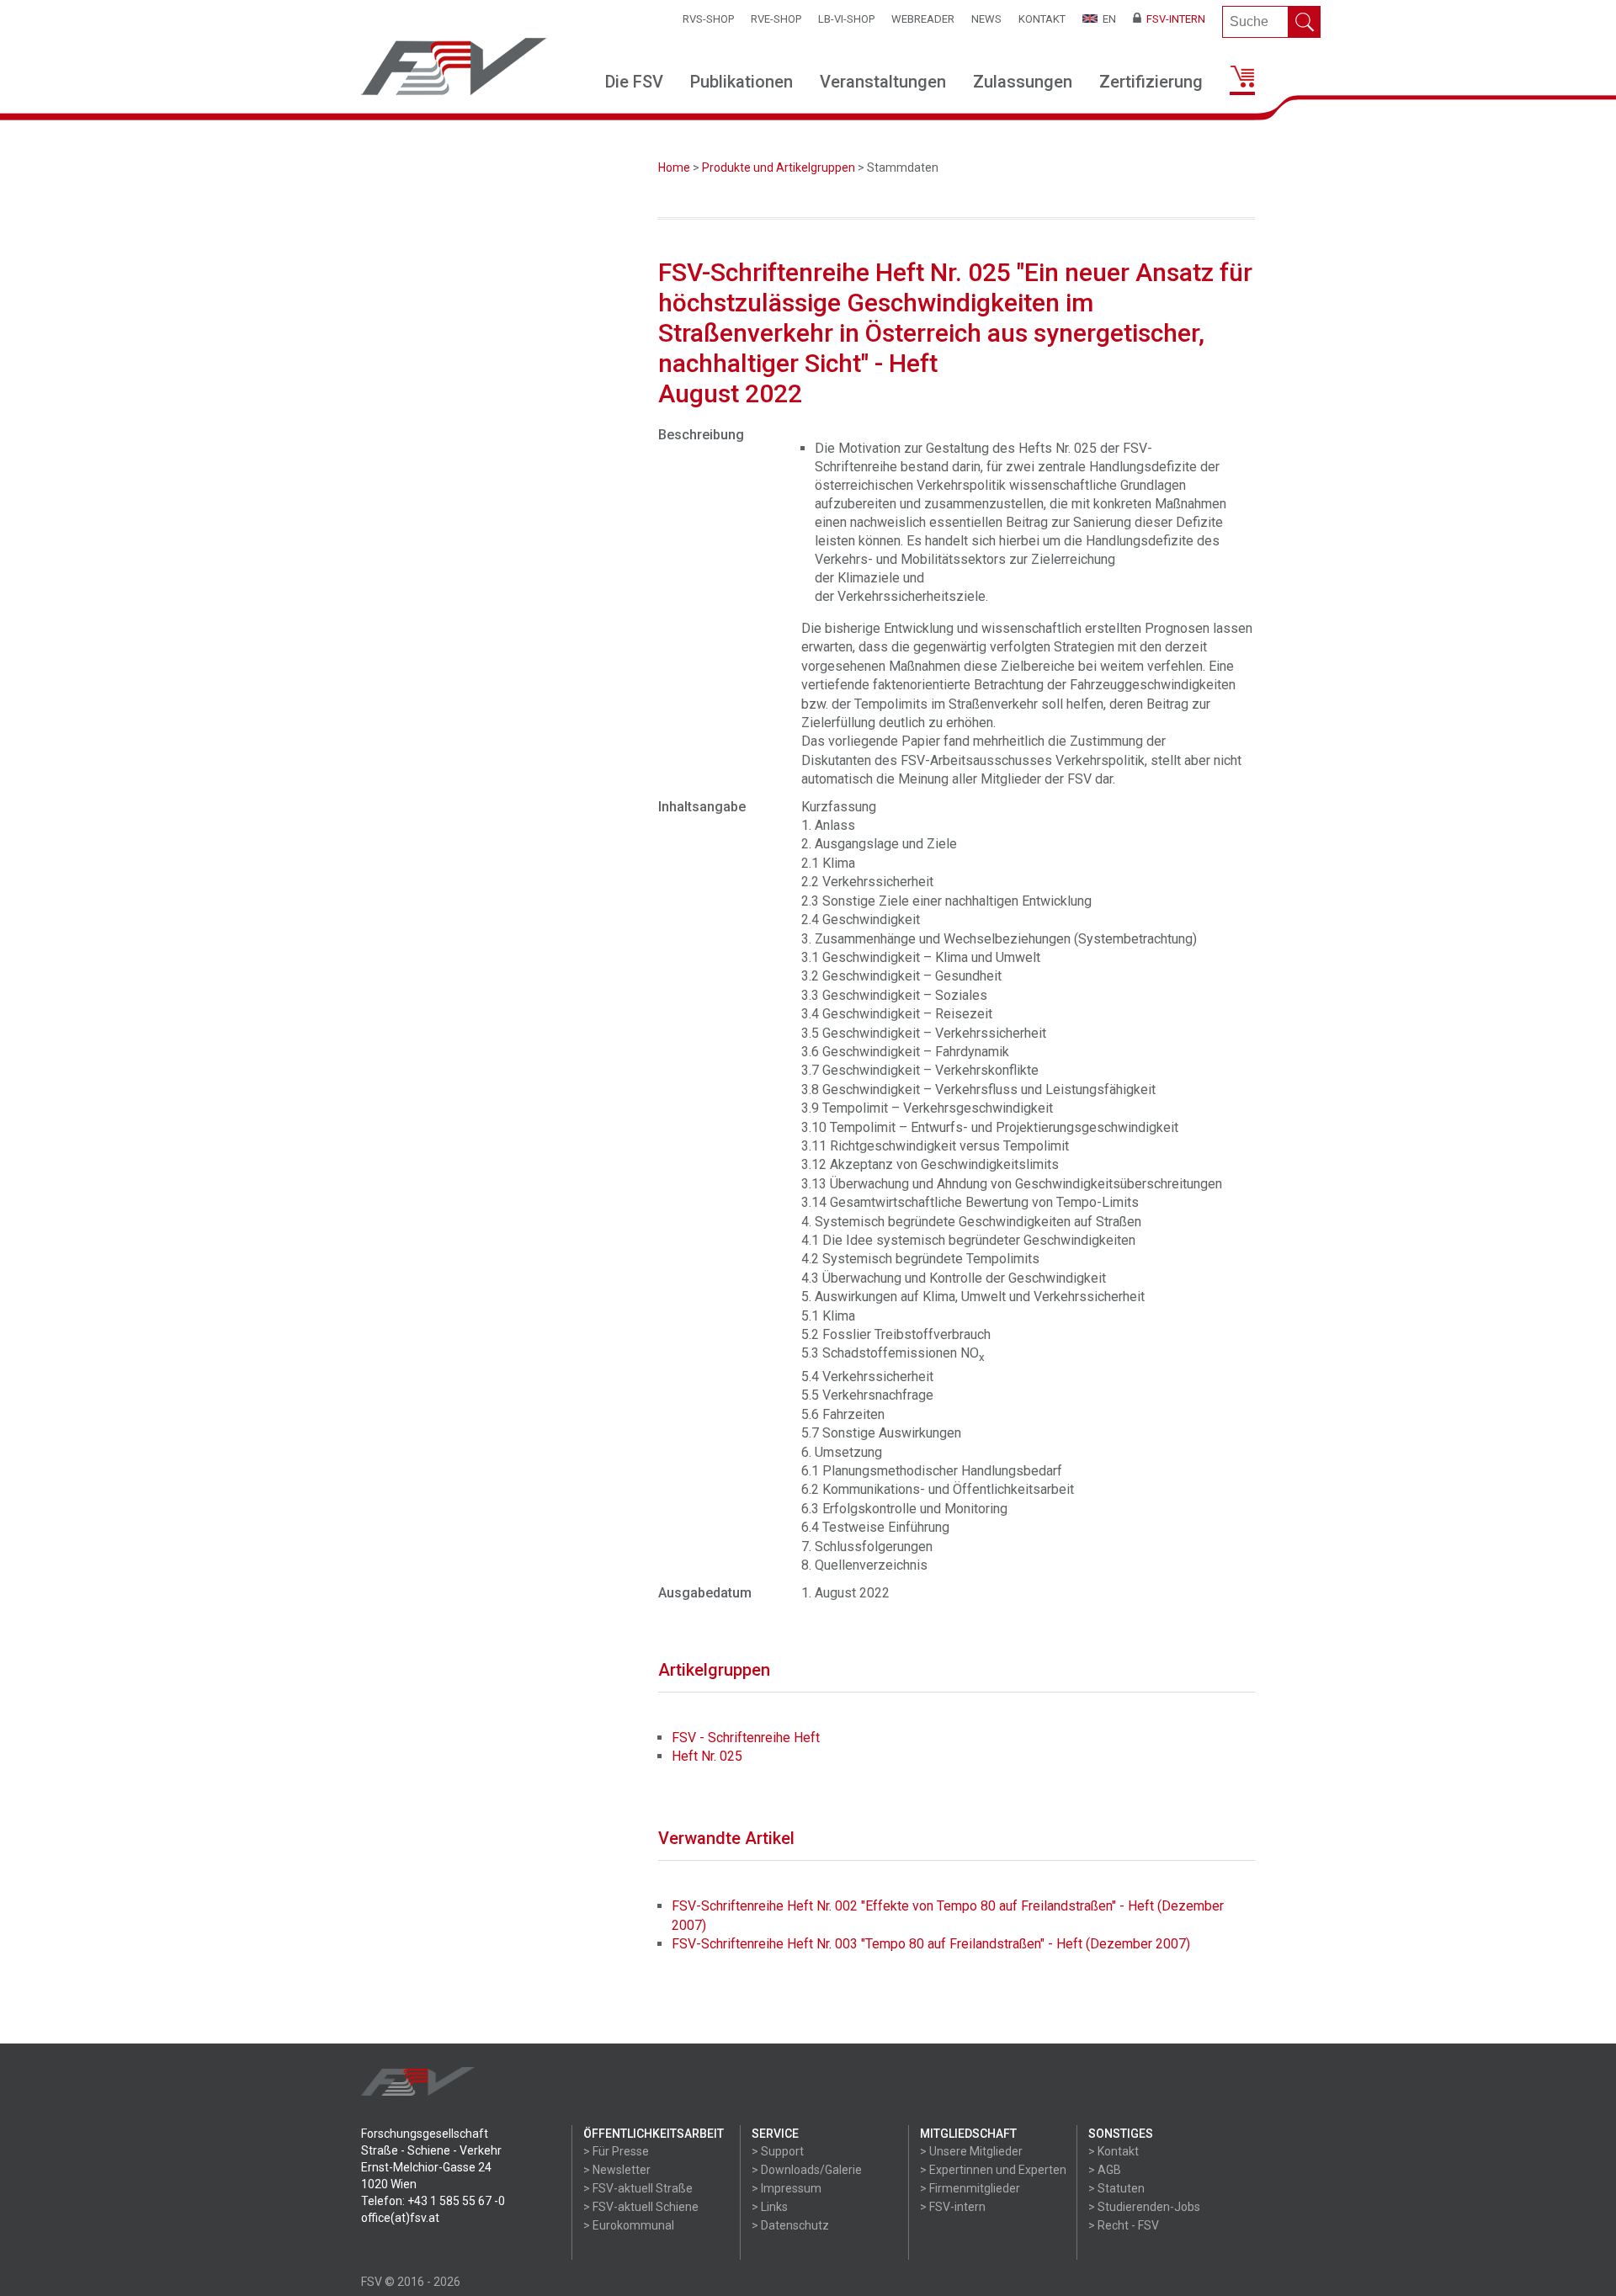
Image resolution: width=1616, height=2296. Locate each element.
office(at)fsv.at (400, 2218)
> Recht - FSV (1124, 2225)
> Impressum (787, 2188)
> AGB (1105, 2170)
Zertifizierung (1151, 82)
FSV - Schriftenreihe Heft (746, 1738)
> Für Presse (616, 2151)
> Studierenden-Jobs (1144, 2207)
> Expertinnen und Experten (993, 2170)
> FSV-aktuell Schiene (641, 2207)
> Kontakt (1114, 2151)
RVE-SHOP (776, 19)
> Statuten (1116, 2188)
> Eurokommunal (629, 2225)
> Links (770, 2207)
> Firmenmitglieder (970, 2188)
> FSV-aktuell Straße (638, 2188)
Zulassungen (1023, 82)
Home (674, 167)
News (986, 19)
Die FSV (634, 82)
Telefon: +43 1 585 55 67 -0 (433, 2201)
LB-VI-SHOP (846, 19)
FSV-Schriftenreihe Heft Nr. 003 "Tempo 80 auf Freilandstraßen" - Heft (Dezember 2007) (931, 1944)
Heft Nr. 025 (707, 1756)
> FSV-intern (953, 2207)
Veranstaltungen (883, 82)
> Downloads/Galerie (807, 2170)
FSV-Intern (1173, 19)
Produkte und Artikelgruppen (779, 167)
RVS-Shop (708, 19)
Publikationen (742, 82)
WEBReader (923, 19)
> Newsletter (617, 2170)
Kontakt (1042, 19)
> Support (778, 2151)
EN (1107, 19)
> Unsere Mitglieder (971, 2151)
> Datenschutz (790, 2225)
